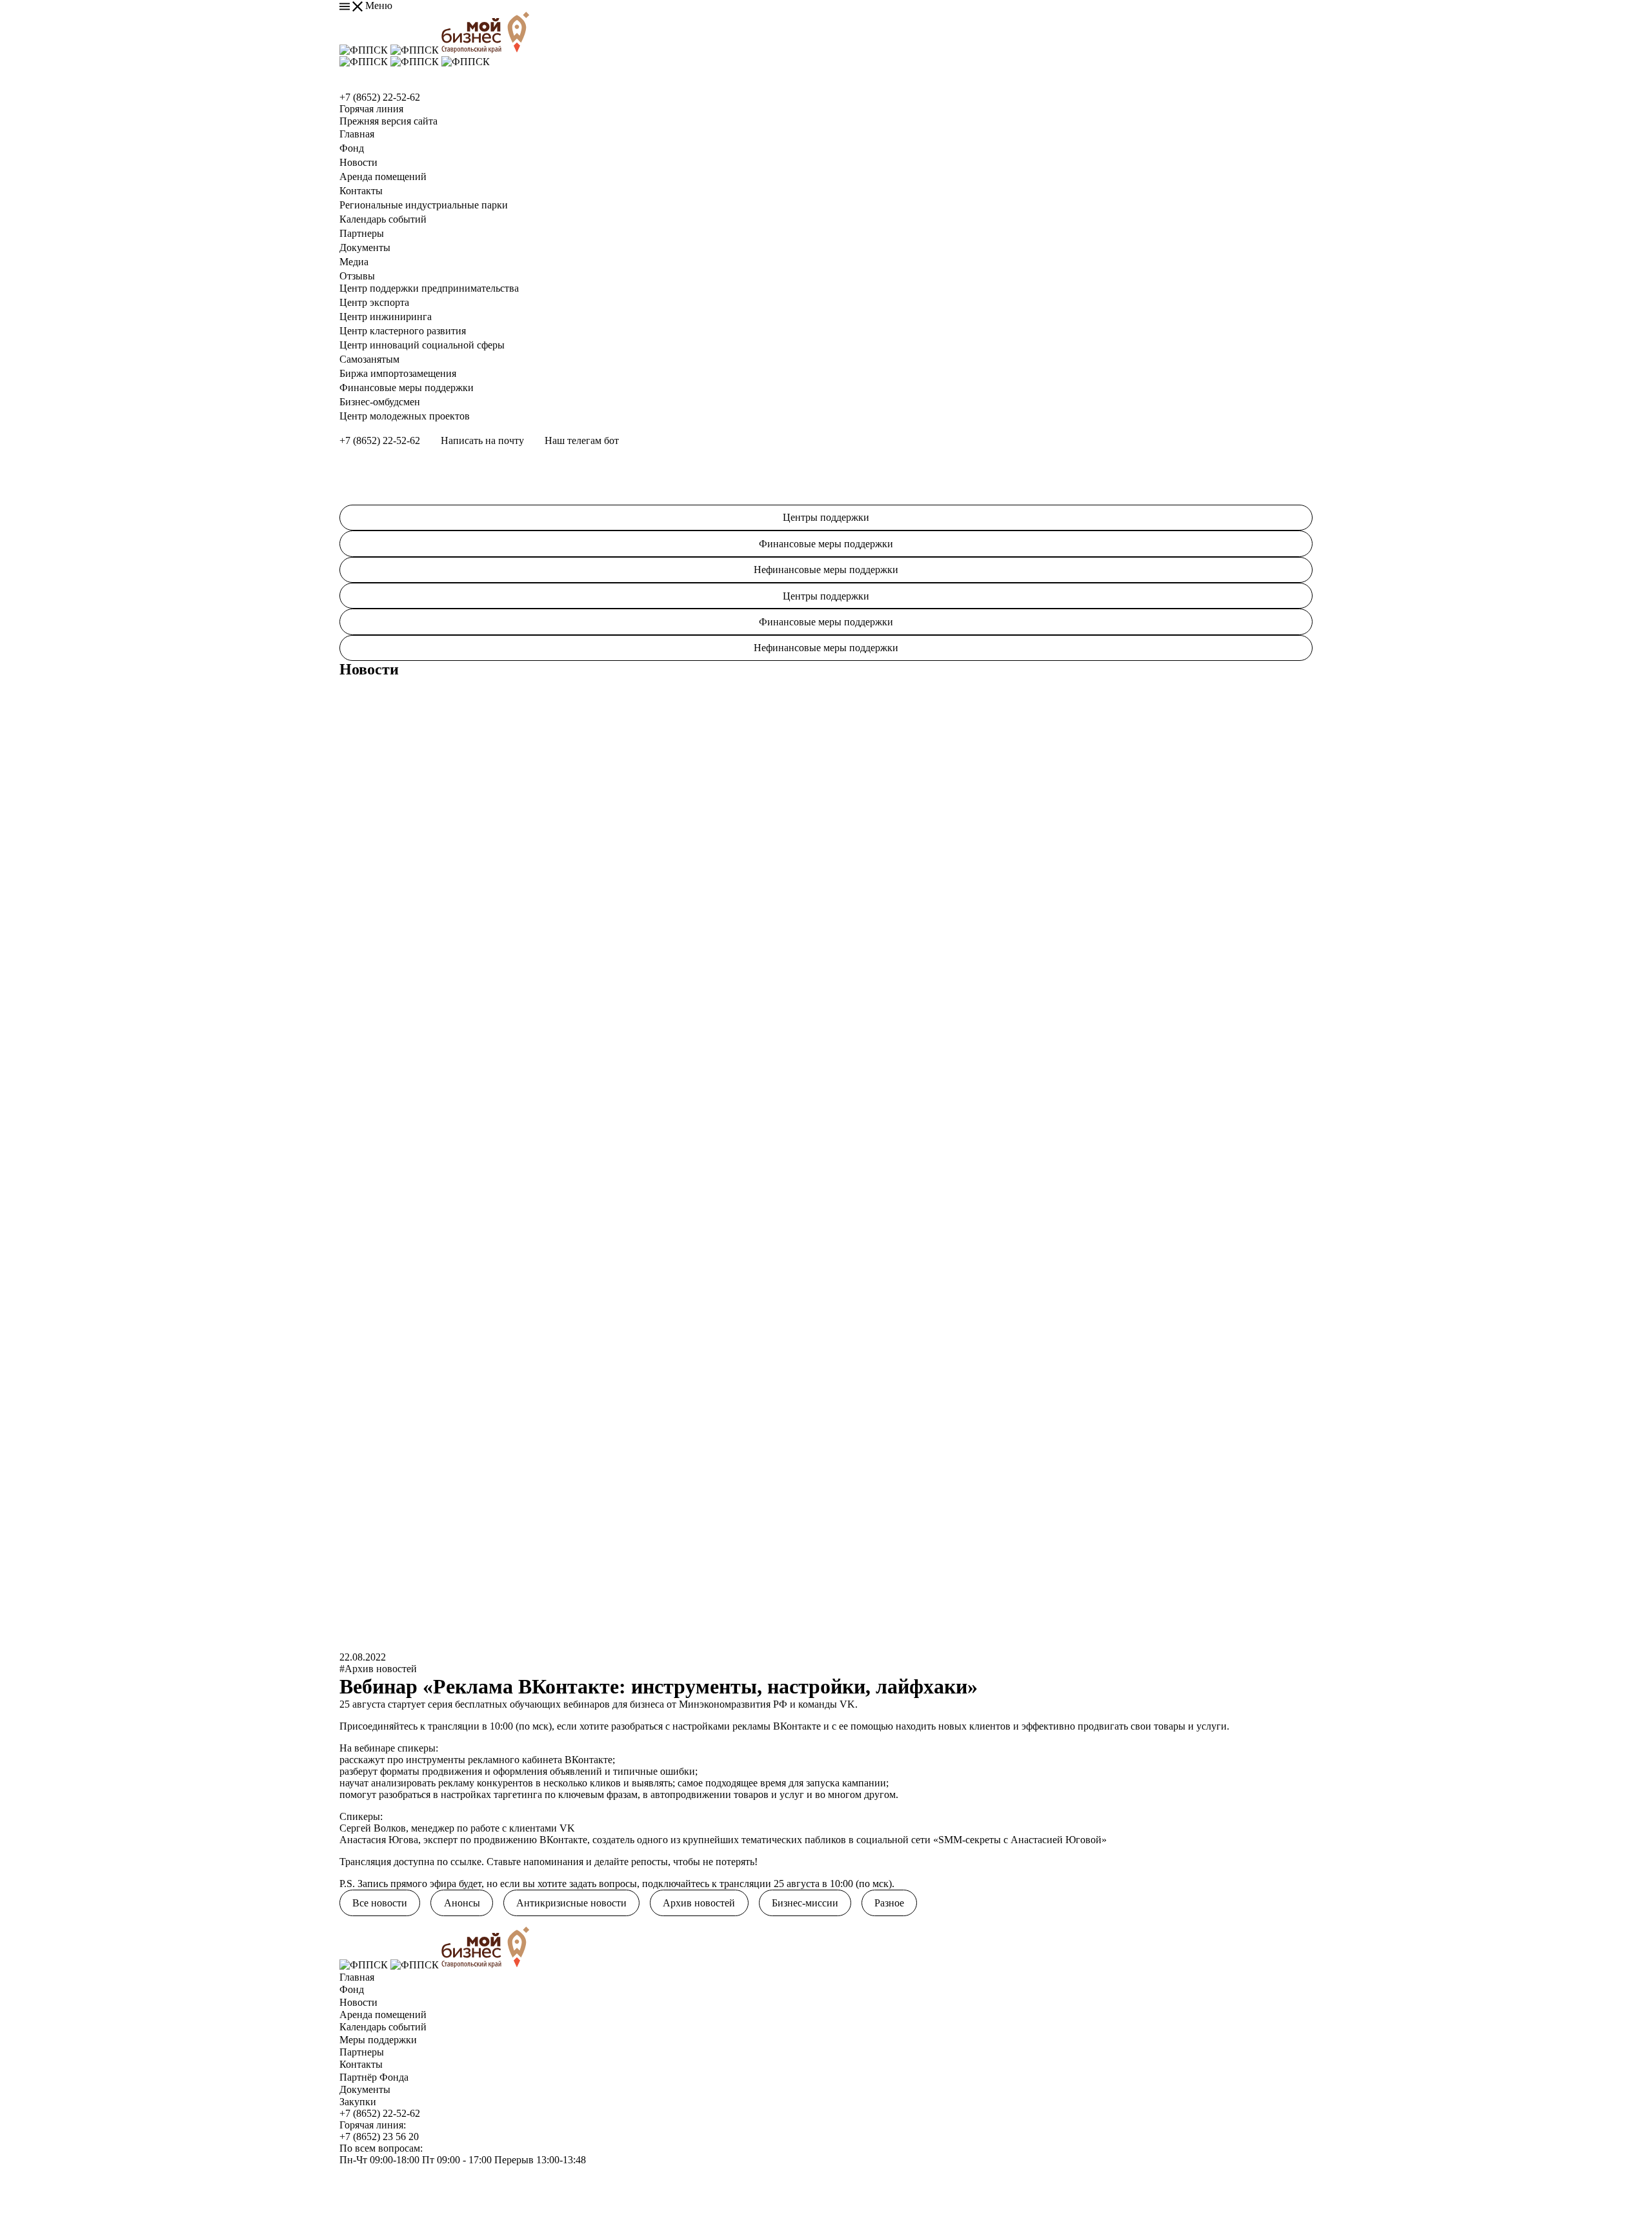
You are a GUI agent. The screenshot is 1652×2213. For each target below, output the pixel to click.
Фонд (352, 148)
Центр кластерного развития (403, 331)
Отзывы (357, 276)
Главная (357, 134)
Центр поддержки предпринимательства (429, 288)
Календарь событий (383, 219)
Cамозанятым (369, 359)
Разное (889, 1903)
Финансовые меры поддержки (407, 388)
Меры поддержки (378, 2040)
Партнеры (362, 233)
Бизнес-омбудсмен (380, 402)
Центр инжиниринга (386, 317)
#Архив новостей (378, 1669)
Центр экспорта (374, 302)
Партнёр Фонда (374, 2077)
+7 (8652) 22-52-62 (380, 97)
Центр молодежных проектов (405, 416)
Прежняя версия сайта (388, 121)
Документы (365, 248)
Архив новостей (699, 1903)
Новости (358, 162)
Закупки (358, 2102)
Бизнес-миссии (805, 1903)
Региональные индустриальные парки (424, 205)
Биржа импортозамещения (398, 373)
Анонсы (462, 1903)
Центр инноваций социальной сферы (422, 345)
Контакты (361, 191)
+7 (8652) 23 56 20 (379, 2137)
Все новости (380, 1903)
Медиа (354, 262)
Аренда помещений (383, 177)
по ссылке (459, 1862)
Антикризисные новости (571, 1903)
